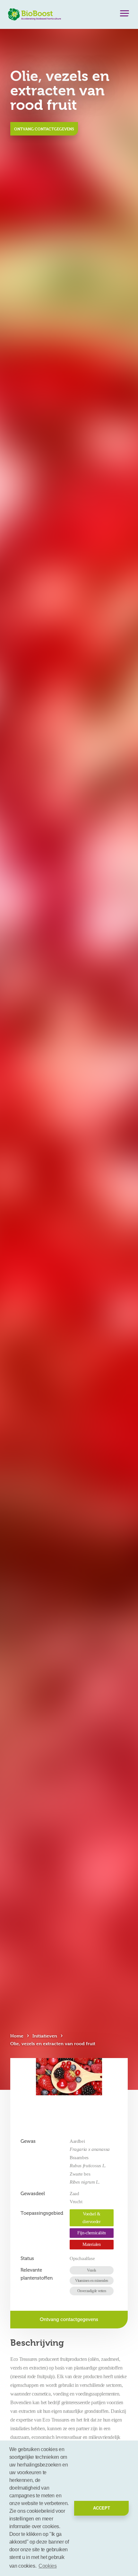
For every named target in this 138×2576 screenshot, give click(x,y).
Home (17, 2036)
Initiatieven (45, 2036)
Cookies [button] (47, 2566)
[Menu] (125, 15)
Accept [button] (102, 2508)
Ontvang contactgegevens (44, 129)
